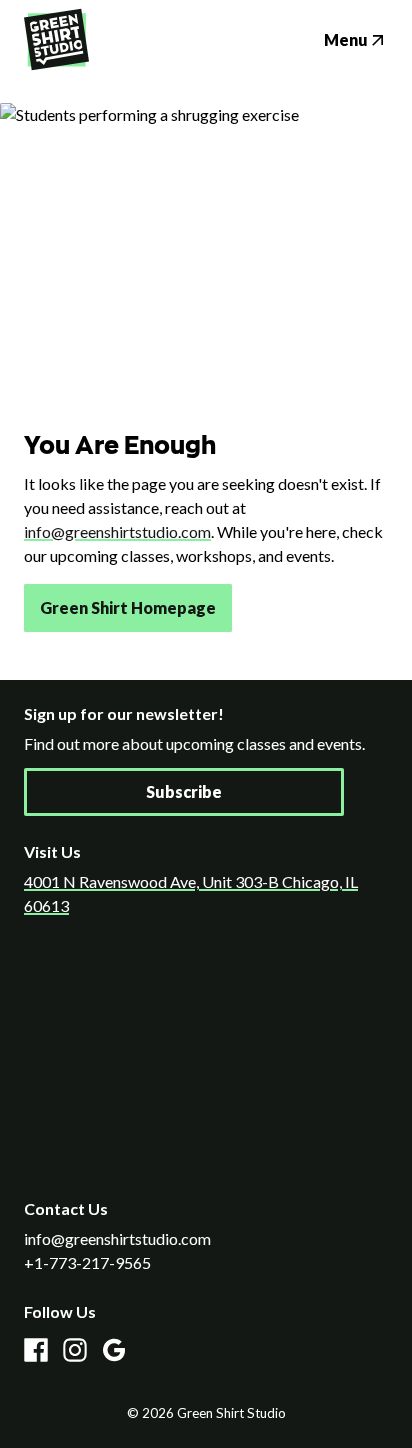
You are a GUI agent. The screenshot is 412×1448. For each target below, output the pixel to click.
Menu (346, 39)
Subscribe (184, 791)
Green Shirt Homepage (128, 607)
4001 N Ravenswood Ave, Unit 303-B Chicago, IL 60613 (191, 893)
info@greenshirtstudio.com (117, 531)
